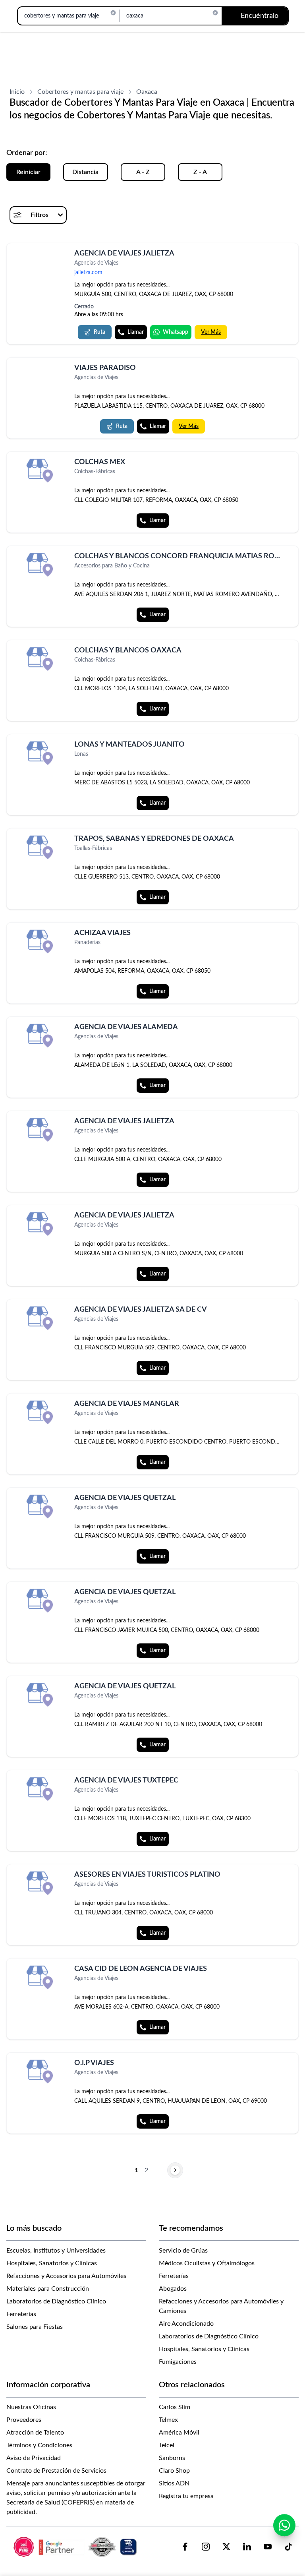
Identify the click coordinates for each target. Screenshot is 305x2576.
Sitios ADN (174, 2483)
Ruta (99, 332)
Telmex (168, 2420)
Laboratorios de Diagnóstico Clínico (56, 2301)
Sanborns (172, 2458)
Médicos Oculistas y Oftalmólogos (207, 2263)
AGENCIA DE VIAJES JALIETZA (124, 254)
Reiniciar (28, 172)
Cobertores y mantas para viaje (80, 92)
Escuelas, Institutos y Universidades (56, 2251)
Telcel (167, 2445)
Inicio (17, 92)
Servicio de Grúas (183, 2251)
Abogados (173, 2289)
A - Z (143, 172)
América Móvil (179, 2433)
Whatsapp (176, 332)
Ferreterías (21, 2314)
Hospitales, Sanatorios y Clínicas (52, 2263)
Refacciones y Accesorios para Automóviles (66, 2276)
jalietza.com (88, 273)
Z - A (200, 172)
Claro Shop (174, 2471)
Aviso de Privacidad (34, 2458)
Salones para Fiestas (35, 2327)
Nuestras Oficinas (31, 2407)
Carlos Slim (175, 2407)
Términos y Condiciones (39, 2445)
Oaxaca (147, 92)
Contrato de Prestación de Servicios (56, 2471)
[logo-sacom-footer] (76, 2547)
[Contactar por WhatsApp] (284, 2525)
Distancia (85, 172)
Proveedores (24, 2420)
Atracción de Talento (35, 2433)
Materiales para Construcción (48, 2289)
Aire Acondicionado (186, 2324)
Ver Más (211, 332)
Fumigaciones (178, 2362)
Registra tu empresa (186, 2496)
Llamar (136, 332)
